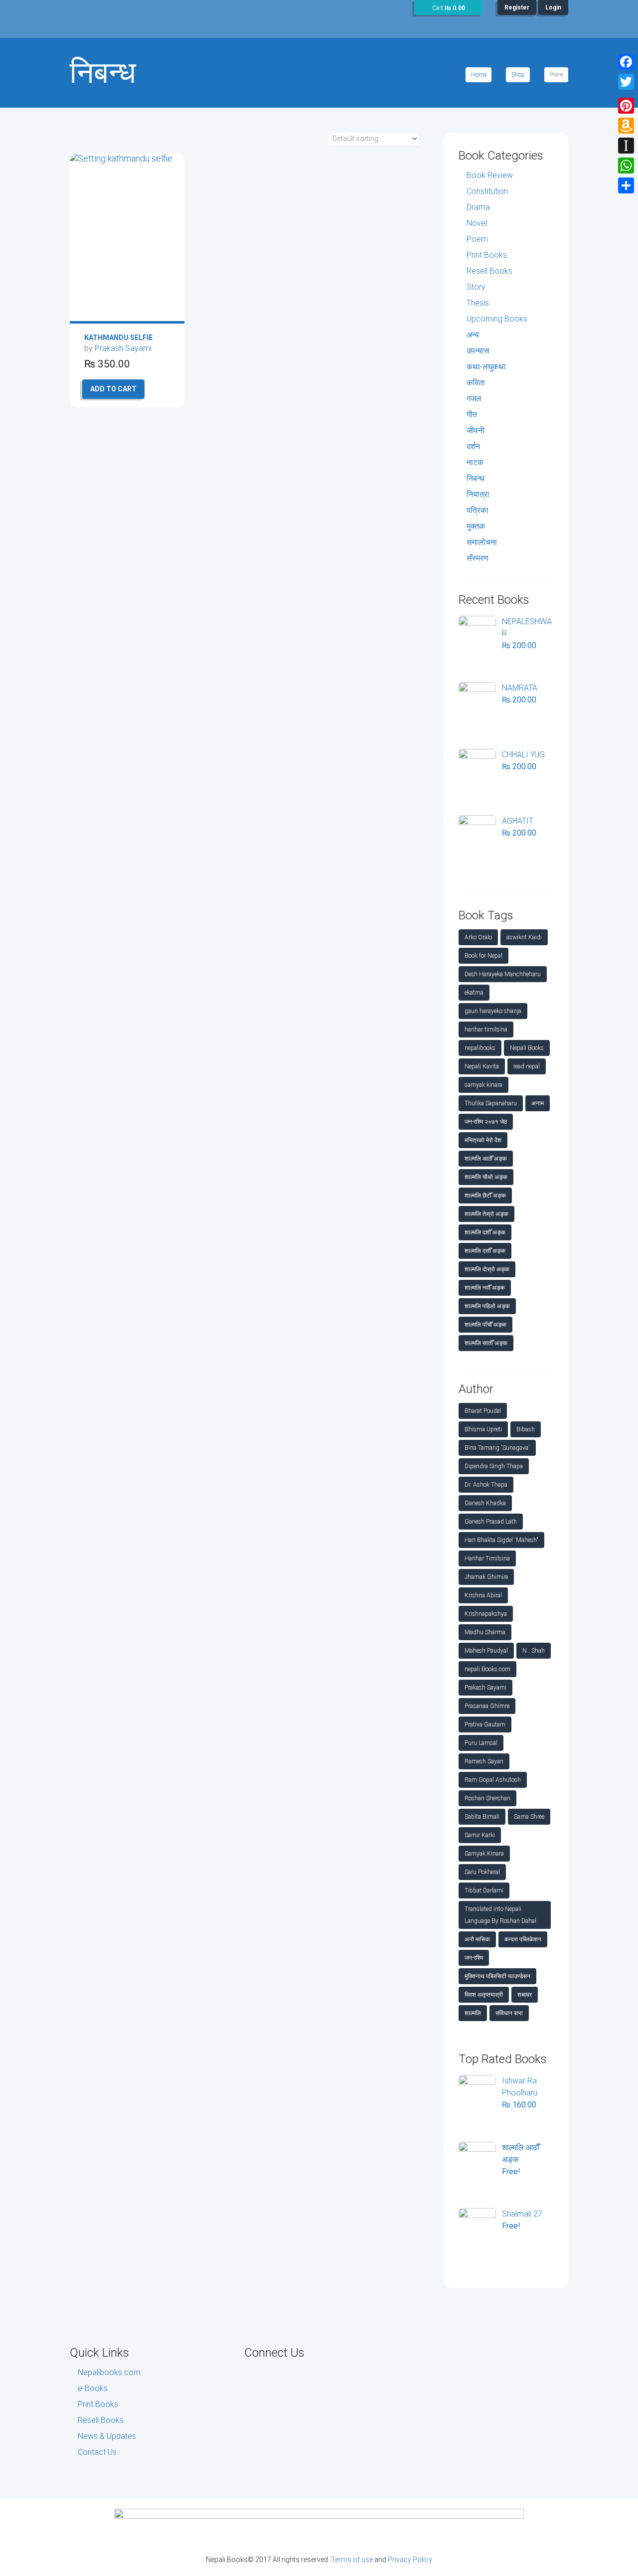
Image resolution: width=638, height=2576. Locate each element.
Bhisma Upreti (483, 1429)
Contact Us (97, 2452)
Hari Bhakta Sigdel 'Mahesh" (501, 1540)
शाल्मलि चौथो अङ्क (486, 1177)
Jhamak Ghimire (486, 1577)
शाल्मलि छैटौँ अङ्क (485, 1196)
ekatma (474, 993)
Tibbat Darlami (484, 1890)
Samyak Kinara (484, 1854)
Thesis (478, 303)
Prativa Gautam (485, 1724)
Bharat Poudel (483, 1411)
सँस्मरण (478, 558)
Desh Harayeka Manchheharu (503, 974)
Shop (518, 75)
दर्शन (473, 446)
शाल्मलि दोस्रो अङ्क (487, 1269)
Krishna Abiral (483, 1595)
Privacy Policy (410, 2560)
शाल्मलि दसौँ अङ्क (485, 1251)
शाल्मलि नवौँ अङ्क (485, 1288)
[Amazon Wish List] (626, 126)
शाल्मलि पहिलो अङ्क (487, 1306)
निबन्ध (475, 478)
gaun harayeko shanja (493, 1011)
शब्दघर (525, 1995)
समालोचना (482, 542)
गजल (474, 399)
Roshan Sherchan (487, 1798)
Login (553, 7)
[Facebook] (626, 62)
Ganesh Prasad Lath (491, 1522)
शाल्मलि (473, 2013)
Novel (477, 223)
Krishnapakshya (486, 1614)
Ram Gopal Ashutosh (493, 1780)
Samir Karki (480, 1835)
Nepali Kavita (482, 1066)
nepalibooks (480, 1048)
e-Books (93, 2388)
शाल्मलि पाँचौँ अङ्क (485, 1325)
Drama (478, 207)
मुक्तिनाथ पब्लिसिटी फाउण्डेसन (497, 1976)
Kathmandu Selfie (118, 338)
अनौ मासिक (477, 1939)
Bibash (526, 1429)
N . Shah (534, 1651)
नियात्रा (478, 494)
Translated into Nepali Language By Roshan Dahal (500, 1915)
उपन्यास (478, 351)
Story (476, 287)
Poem (477, 239)
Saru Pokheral (482, 1872)
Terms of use (352, 2560)
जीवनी (476, 430)
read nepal (527, 1066)
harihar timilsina (486, 1030)
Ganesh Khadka (485, 1503)
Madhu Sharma (485, 1632)
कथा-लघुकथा (486, 367)
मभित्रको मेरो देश (483, 1140)
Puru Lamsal (481, 1743)
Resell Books (489, 271)
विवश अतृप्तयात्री (484, 1995)
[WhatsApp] (626, 166)
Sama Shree (529, 1817)
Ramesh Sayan (484, 1761)
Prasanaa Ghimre (487, 1706)
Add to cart (113, 389)
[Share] (626, 185)
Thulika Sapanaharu (491, 1103)
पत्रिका (478, 510)
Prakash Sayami (123, 348)
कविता (476, 383)
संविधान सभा (509, 2013)
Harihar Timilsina (487, 1558)
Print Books (487, 255)
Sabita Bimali (482, 1817)
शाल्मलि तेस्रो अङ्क (486, 1214)
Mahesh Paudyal (486, 1651)
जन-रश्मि (474, 1958)
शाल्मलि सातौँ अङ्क (486, 1343)
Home (479, 75)
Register (517, 7)
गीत (472, 415)
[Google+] (626, 94)
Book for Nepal (483, 956)
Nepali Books (527, 1048)
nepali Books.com (487, 1669)
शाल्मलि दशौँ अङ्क (485, 1232)
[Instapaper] (626, 146)
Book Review (490, 175)
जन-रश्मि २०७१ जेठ (486, 1122)
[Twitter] (626, 82)
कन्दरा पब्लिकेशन (523, 1939)
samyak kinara (483, 1085)
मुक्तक (476, 526)
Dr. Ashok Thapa (486, 1485)
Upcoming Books (497, 319)
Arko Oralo (478, 937)
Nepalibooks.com (109, 2372)
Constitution (487, 191)
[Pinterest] (626, 106)
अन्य (473, 335)
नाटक (475, 462)
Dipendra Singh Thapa (494, 1466)
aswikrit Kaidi (524, 937)
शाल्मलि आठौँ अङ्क (486, 1159)
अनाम (538, 1103)
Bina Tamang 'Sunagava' (497, 1448)
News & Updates (107, 2436)
